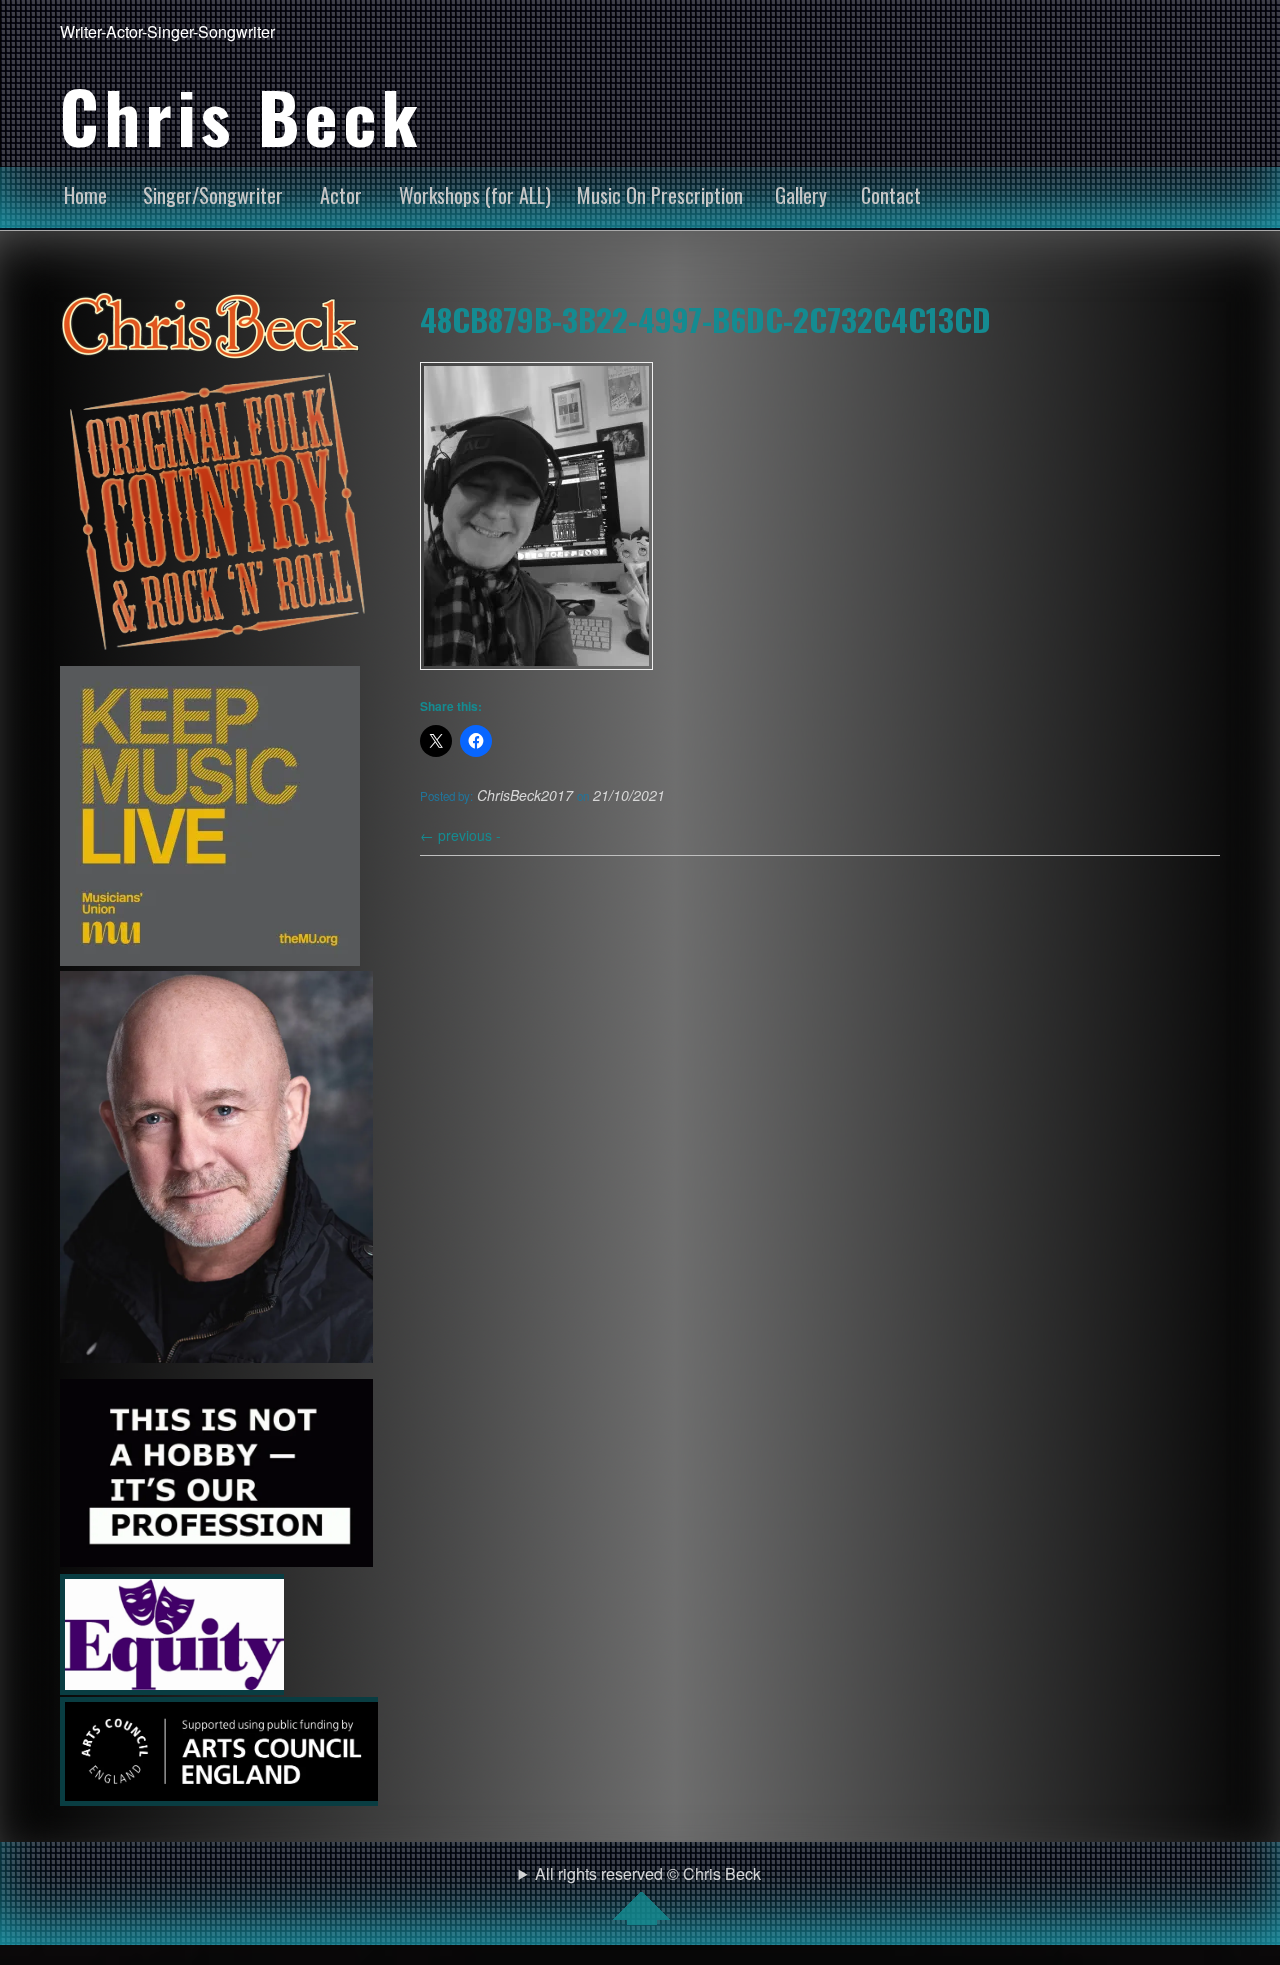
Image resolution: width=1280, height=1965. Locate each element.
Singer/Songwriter (213, 195)
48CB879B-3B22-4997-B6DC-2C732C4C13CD (705, 319)
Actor (341, 195)
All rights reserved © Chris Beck (648, 1873)
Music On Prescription (660, 195)
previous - (460, 835)
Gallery (801, 195)
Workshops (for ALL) (475, 195)
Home (85, 195)
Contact (891, 195)
